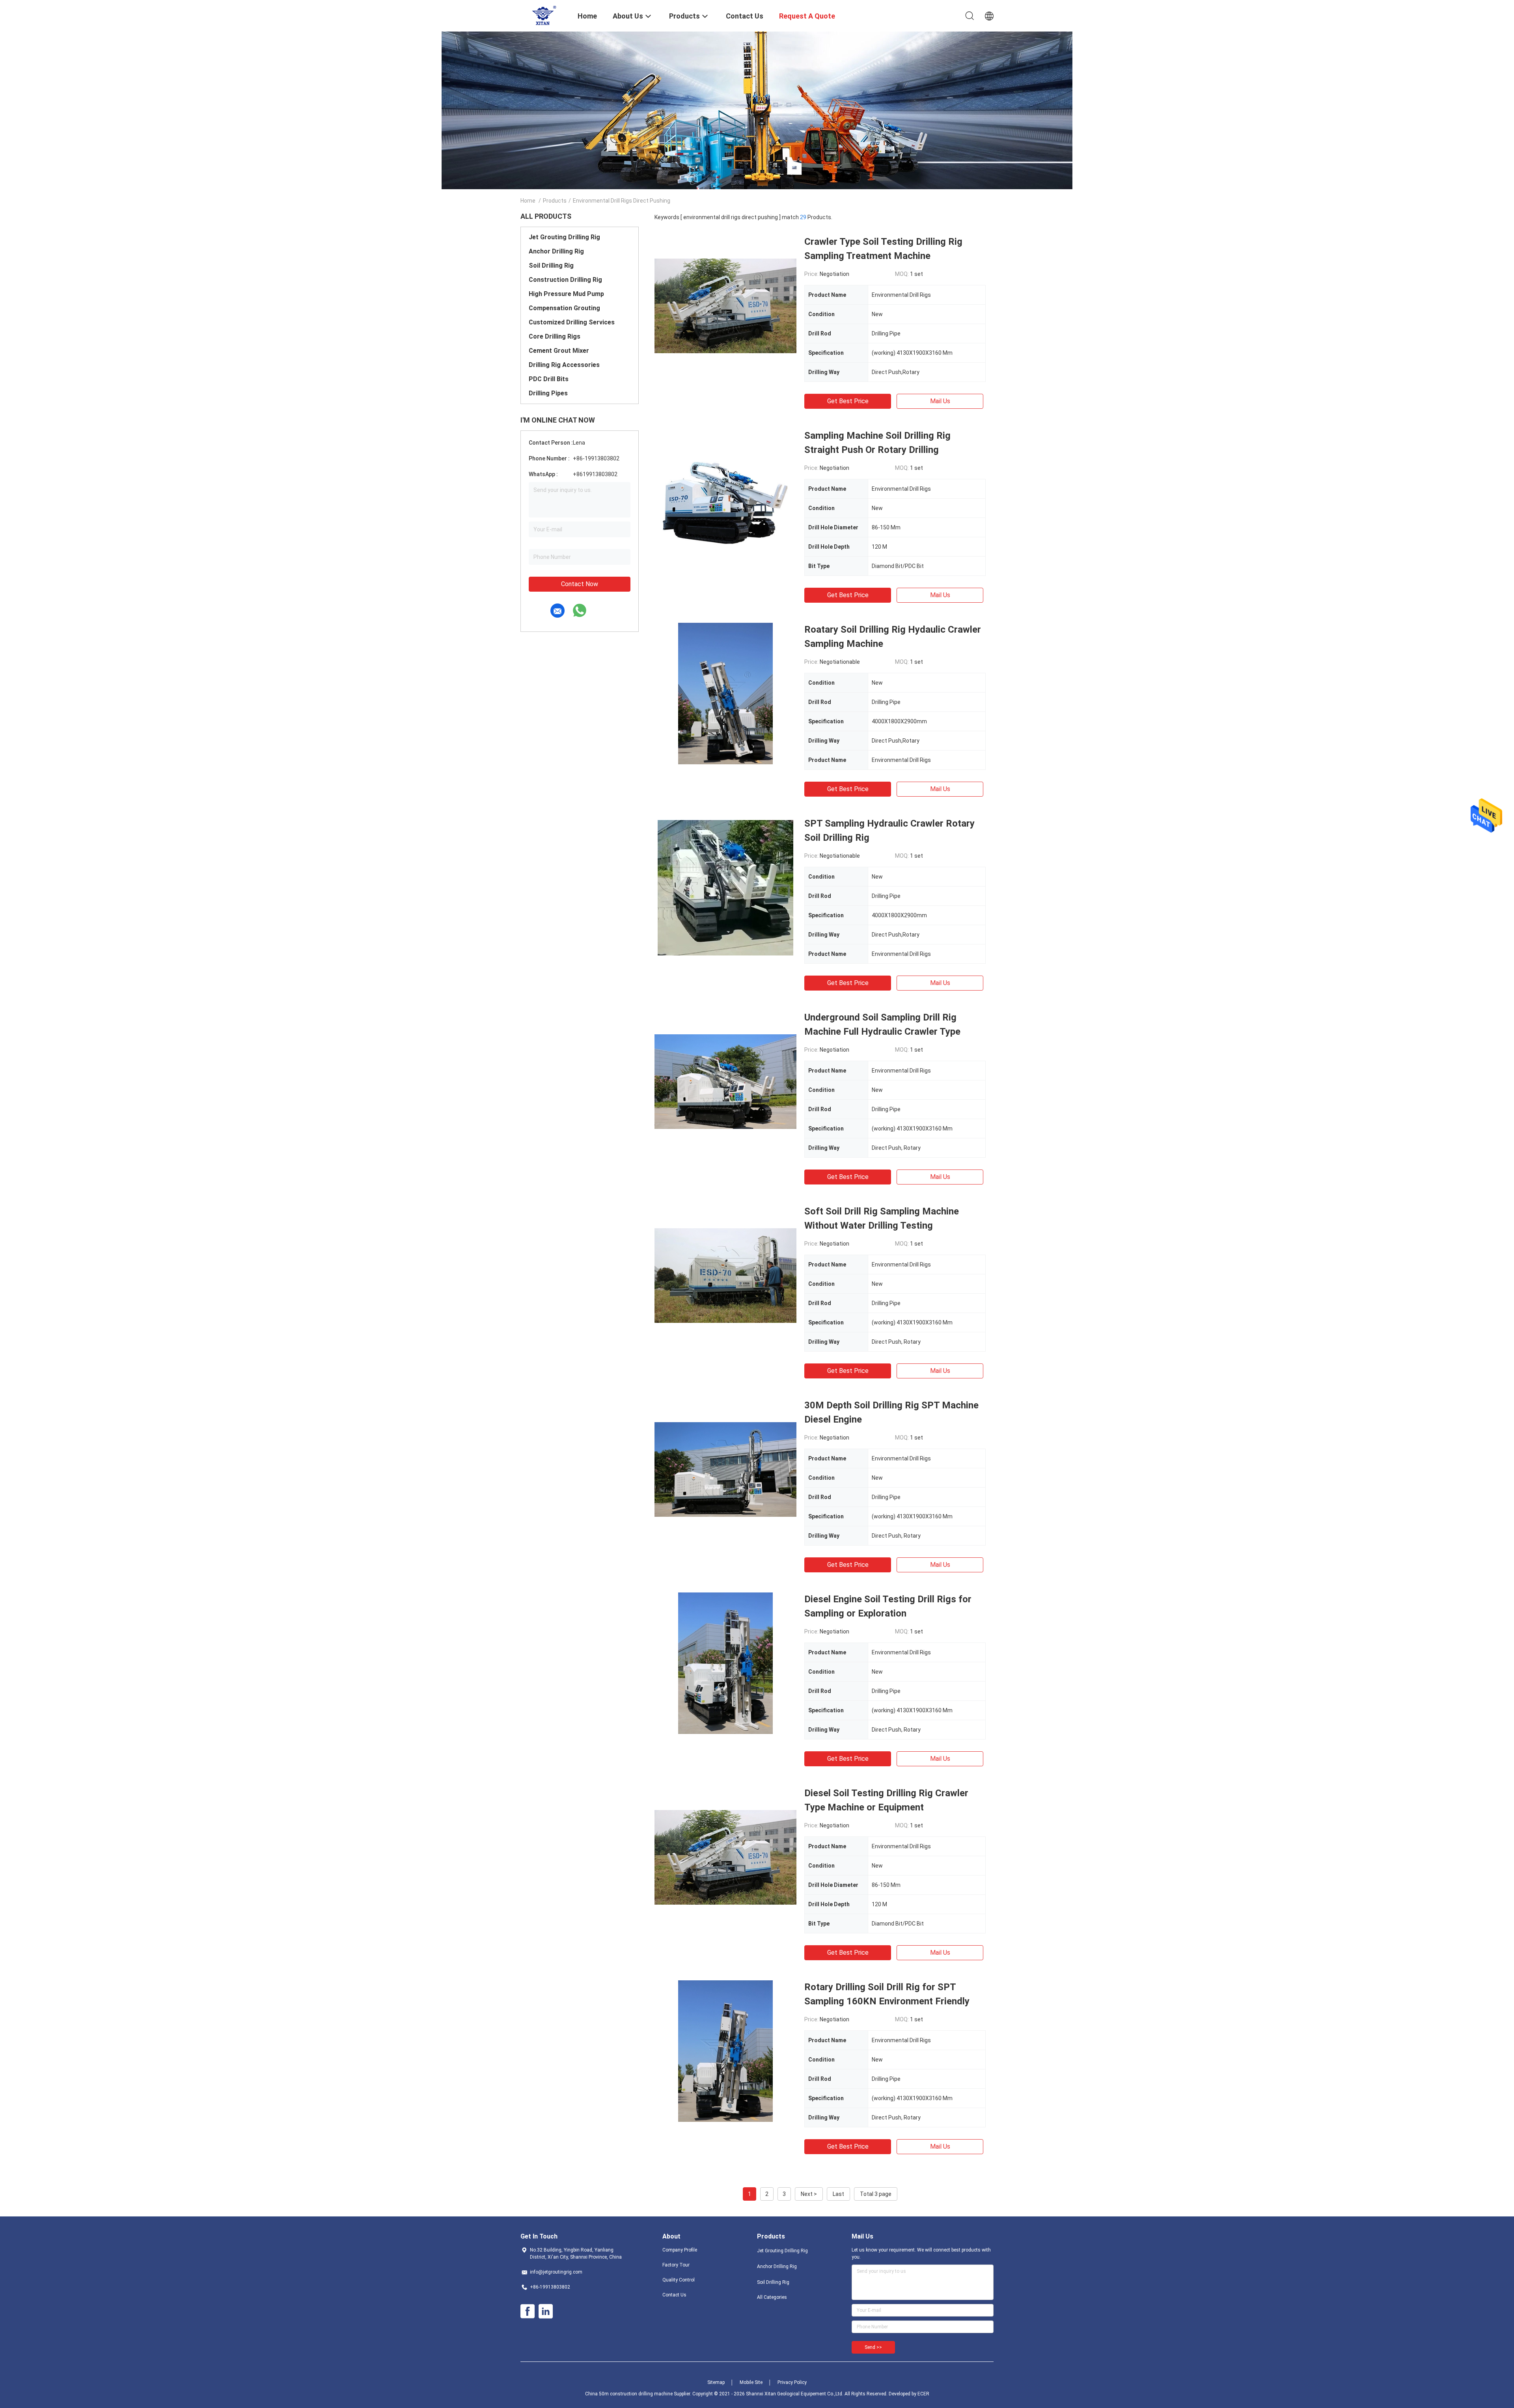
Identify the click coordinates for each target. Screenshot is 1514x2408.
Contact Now (580, 584)
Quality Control (679, 2280)
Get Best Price (848, 401)
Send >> (873, 2347)
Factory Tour (676, 2265)
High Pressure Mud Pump (566, 294)
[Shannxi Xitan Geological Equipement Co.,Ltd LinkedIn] (546, 2311)
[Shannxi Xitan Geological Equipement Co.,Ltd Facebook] (528, 2311)
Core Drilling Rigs (555, 336)
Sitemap (716, 2382)
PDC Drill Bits (549, 379)
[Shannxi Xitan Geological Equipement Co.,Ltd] (544, 15)
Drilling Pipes (548, 393)
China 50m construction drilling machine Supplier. (639, 2394)
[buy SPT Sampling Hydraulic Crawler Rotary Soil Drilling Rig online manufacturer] (725, 887)
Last (838, 2194)
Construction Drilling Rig (565, 280)
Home (528, 201)
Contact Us (674, 2295)
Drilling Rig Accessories (564, 365)
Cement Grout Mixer (559, 351)
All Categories (772, 2297)
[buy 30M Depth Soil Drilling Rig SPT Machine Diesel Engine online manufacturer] (725, 1469)
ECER (923, 2394)
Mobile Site (751, 2382)
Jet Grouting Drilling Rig (564, 237)
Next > (809, 2194)
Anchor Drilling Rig (556, 251)
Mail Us (940, 401)
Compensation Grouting (564, 308)
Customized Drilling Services (572, 322)
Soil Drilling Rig (551, 265)
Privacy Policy (792, 2382)
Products (555, 201)
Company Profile (680, 2250)
